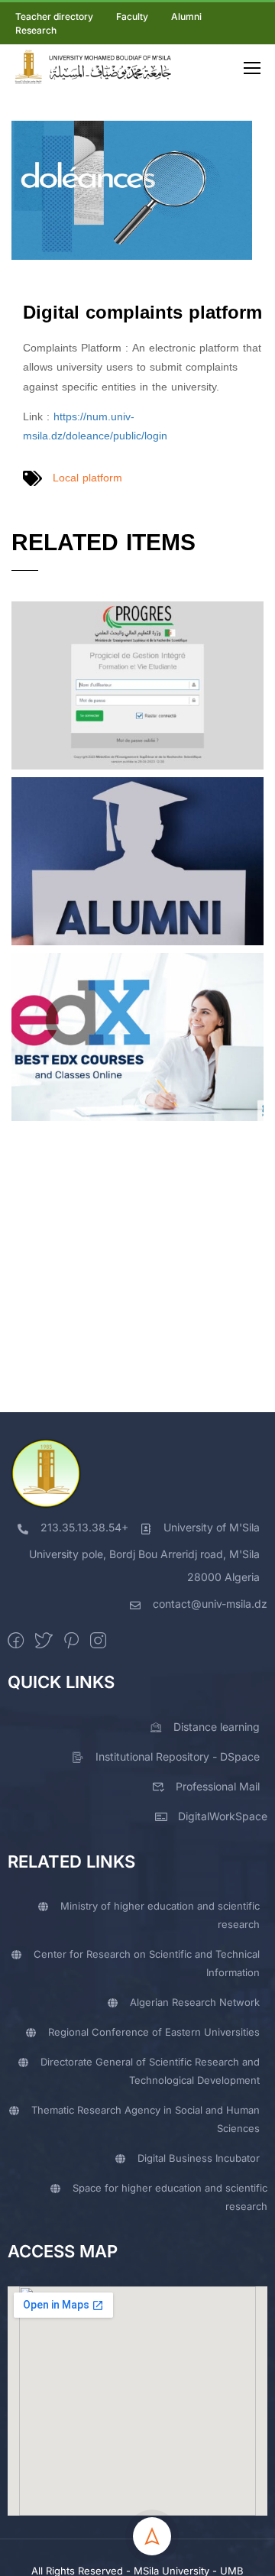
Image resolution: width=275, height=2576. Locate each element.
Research (36, 30)
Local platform (87, 478)
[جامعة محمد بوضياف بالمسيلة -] (93, 67)
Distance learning (217, 1727)
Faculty (132, 16)
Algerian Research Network (195, 2002)
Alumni (186, 16)
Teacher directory (54, 16)
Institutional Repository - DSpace (178, 1756)
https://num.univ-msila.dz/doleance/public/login (95, 426)
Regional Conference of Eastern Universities (154, 2032)
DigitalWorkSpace (223, 1816)
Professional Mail (218, 1786)
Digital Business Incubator (199, 2158)
